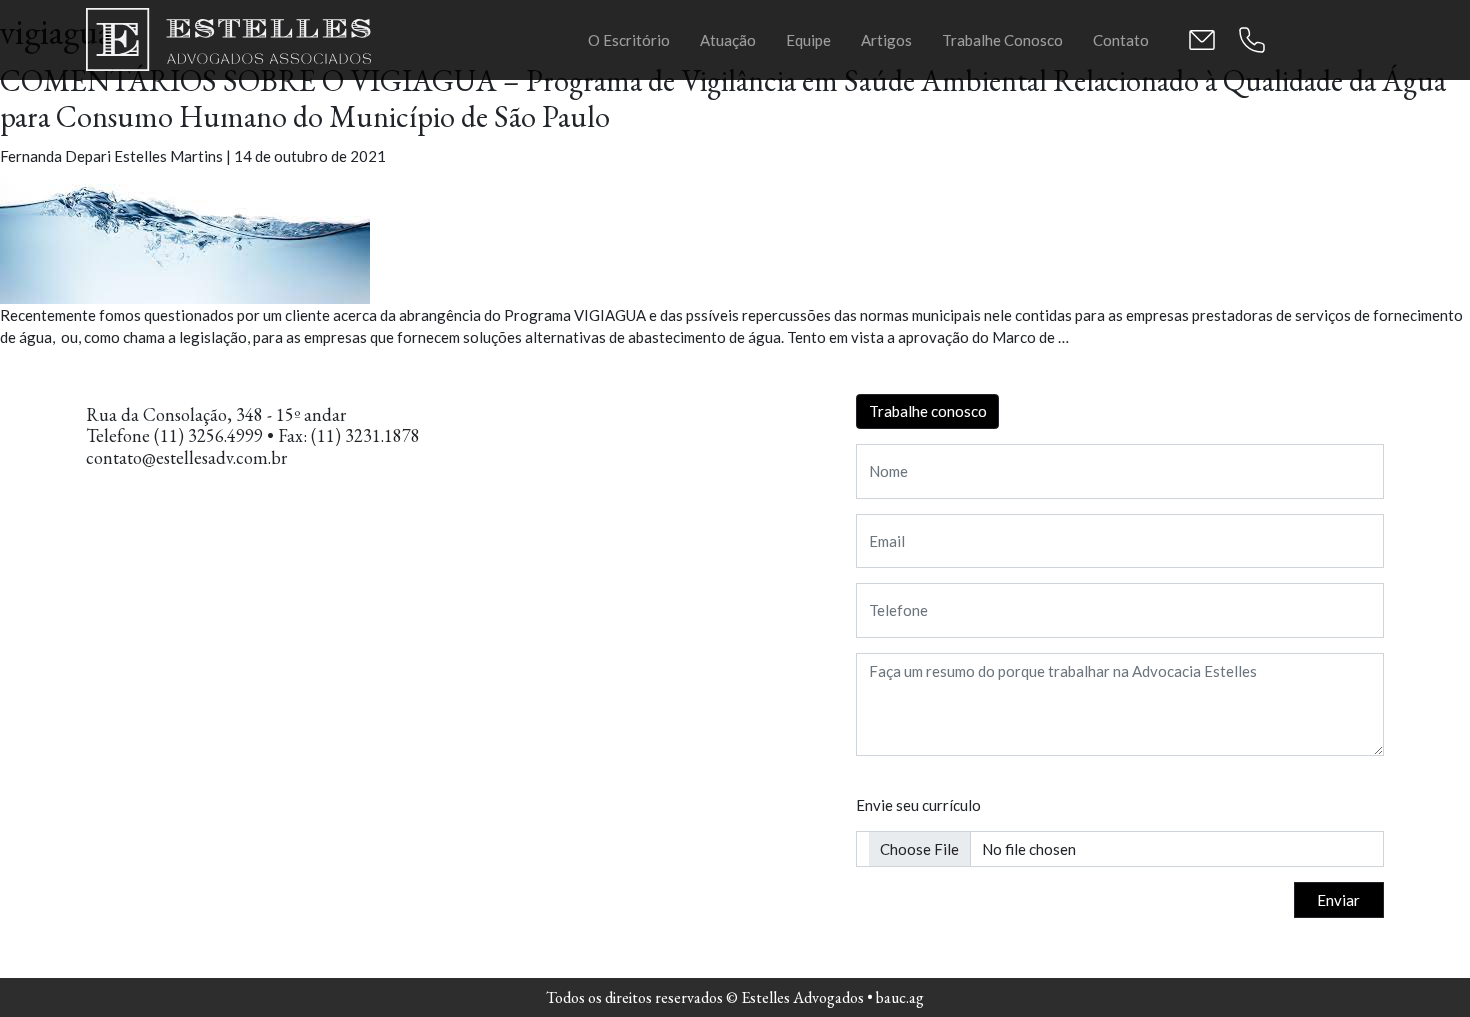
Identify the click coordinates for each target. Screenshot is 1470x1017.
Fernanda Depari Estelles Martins (111, 156)
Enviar (1338, 900)
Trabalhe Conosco (1002, 40)
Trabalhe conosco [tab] (928, 411)
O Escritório (629, 40)
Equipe (808, 40)
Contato (1121, 40)
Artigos (886, 40)
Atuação (728, 40)
